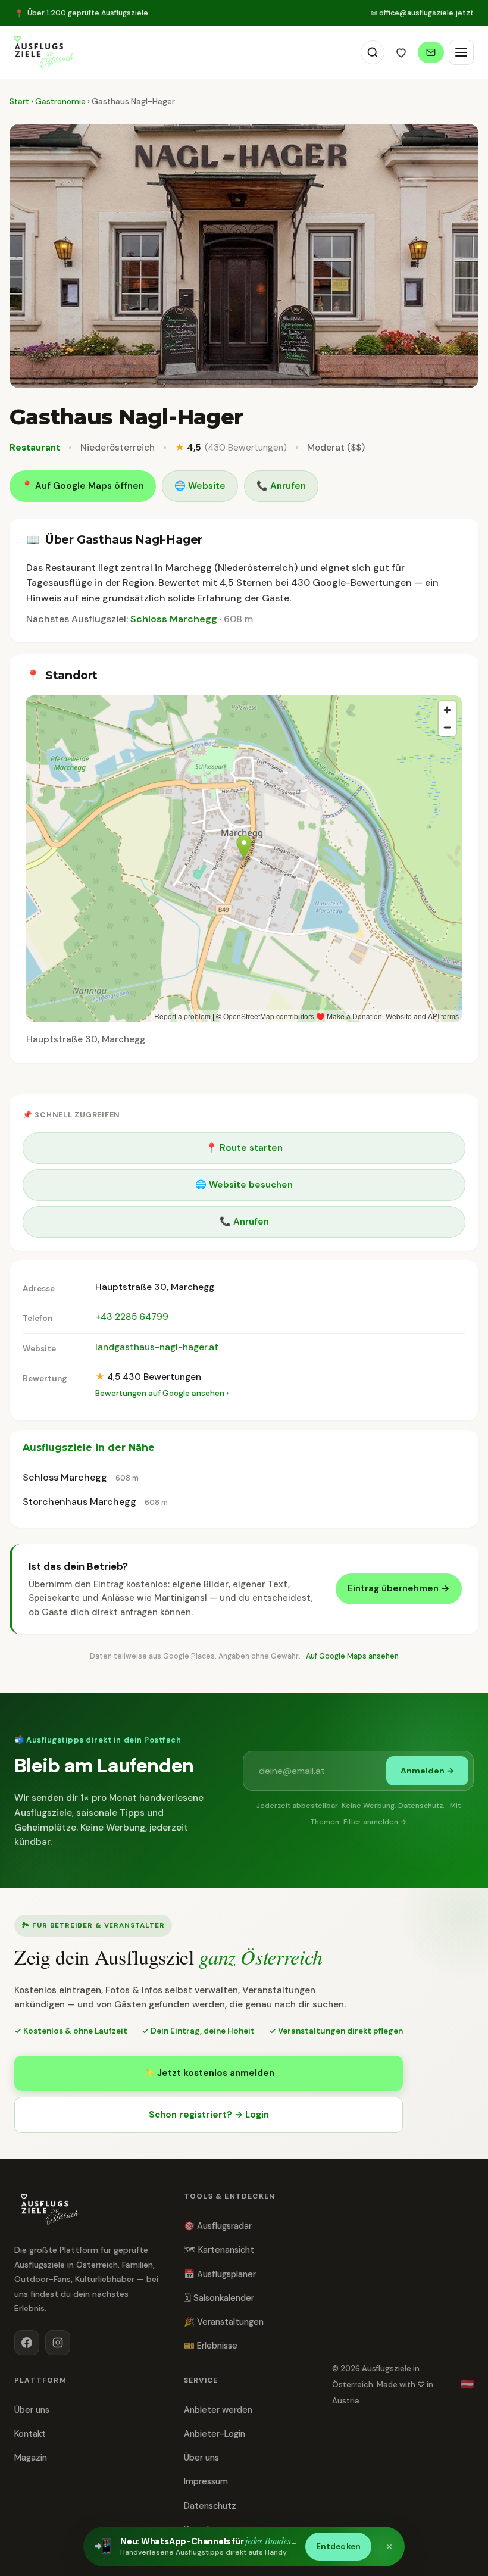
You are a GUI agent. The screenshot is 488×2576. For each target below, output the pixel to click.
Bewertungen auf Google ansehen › (162, 1393)
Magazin (31, 2458)
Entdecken (338, 2547)
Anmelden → (427, 1771)
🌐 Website (200, 486)
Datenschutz (420, 1806)
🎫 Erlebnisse (211, 2346)
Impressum (206, 2481)
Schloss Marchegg (174, 619)
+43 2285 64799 (132, 1317)
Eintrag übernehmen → (399, 1588)
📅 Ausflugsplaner (220, 2274)
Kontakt (30, 2434)
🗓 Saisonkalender (219, 2298)
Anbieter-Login (215, 2434)
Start (19, 102)
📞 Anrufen (281, 486)
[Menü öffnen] (461, 52)
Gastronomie (61, 102)
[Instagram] (58, 2343)
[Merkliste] (401, 52)
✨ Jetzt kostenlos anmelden (209, 2073)
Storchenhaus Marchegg (79, 1502)
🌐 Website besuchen (244, 1185)
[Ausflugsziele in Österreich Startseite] (44, 52)
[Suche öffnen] (373, 52)
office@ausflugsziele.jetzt (422, 13)
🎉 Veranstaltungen (224, 2322)
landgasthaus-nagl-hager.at (157, 1347)
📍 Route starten (244, 1148)
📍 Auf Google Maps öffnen (83, 486)
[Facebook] (27, 2343)
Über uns (32, 2410)
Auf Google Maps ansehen (352, 1656)
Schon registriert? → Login (209, 2115)
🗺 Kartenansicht (219, 2250)
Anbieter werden (218, 2410)
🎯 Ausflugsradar (218, 2226)
